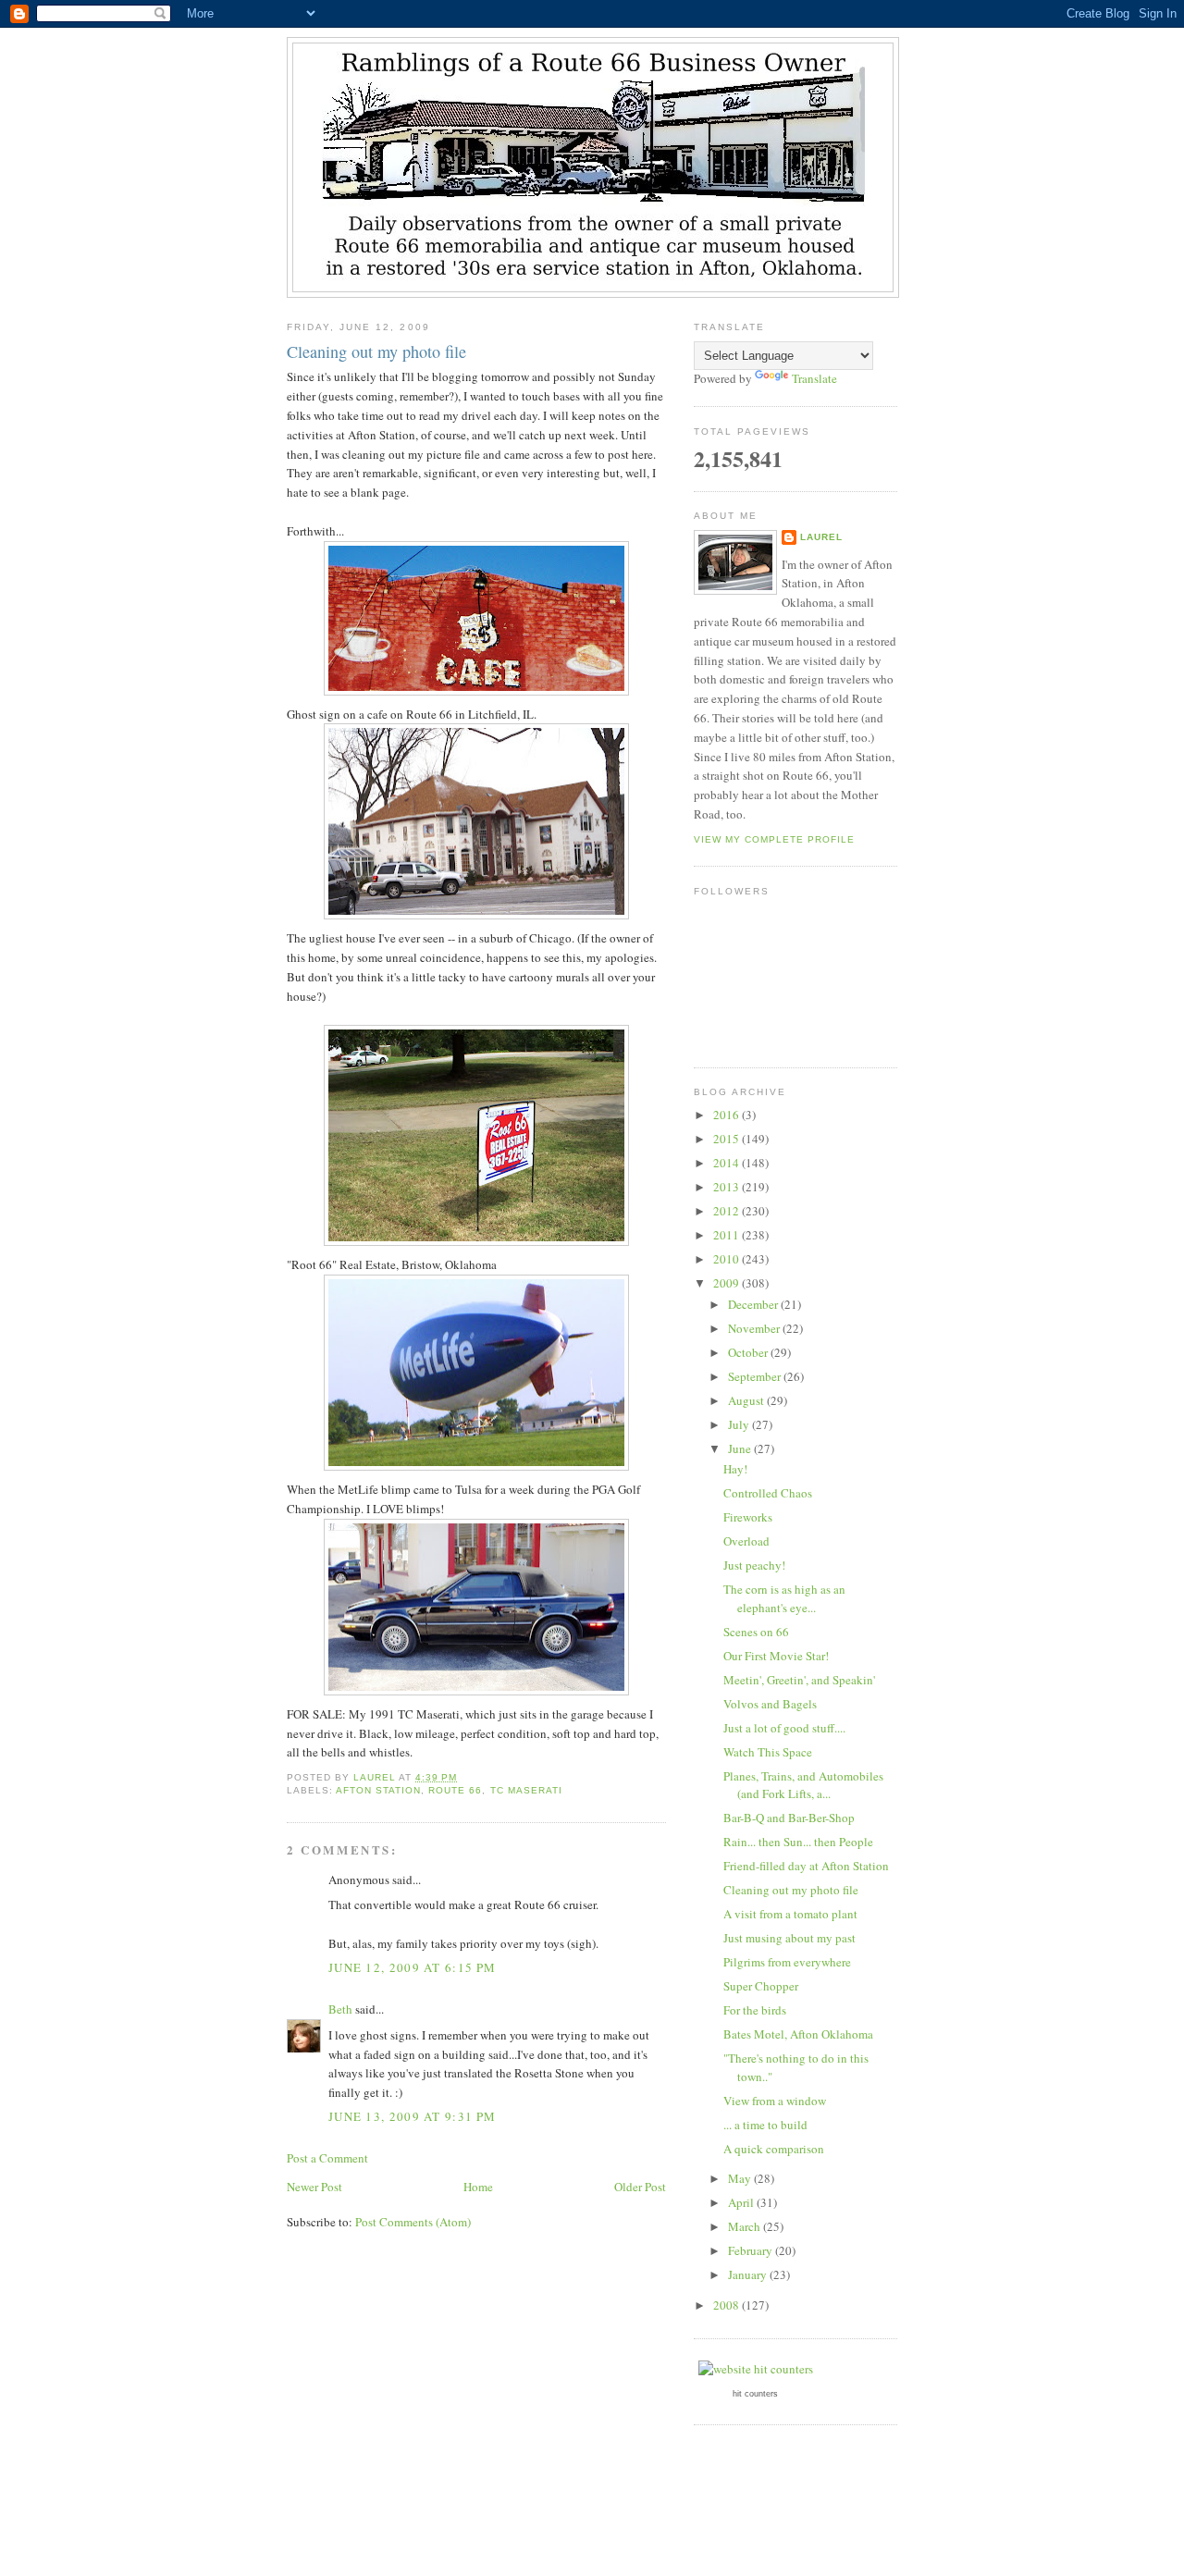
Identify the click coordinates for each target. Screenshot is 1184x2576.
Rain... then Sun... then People (798, 1842)
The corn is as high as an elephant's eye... (784, 1598)
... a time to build (765, 2125)
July (740, 1424)
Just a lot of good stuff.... (784, 1728)
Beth (340, 2009)
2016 (728, 1115)
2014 (728, 1163)
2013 (728, 1187)
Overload (746, 1541)
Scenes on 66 (756, 1632)
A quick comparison (774, 2149)
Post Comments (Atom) (413, 2222)
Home (478, 2187)
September (756, 1376)
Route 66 (455, 1790)
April (742, 2202)
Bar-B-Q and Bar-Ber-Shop (789, 1818)
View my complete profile (774, 839)
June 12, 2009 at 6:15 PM (412, 1967)
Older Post (640, 2187)
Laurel (821, 537)
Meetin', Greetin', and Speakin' (799, 1680)
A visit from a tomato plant (790, 1914)
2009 (728, 1283)
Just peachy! (754, 1565)
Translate (814, 378)
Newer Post (314, 2187)
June (741, 1448)
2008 (728, 2305)
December (754, 1304)
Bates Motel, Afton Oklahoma (798, 2034)
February (752, 2250)
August (747, 1400)
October (749, 1352)
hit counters (755, 2394)
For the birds (755, 2010)
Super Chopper (761, 1986)
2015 (728, 1139)
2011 (728, 1235)
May (741, 2178)
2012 (728, 1211)
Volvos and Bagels (770, 1704)
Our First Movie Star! (776, 1656)
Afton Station (378, 1790)
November (755, 1328)
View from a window (775, 2101)
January (749, 2274)
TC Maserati (526, 1790)
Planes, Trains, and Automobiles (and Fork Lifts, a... (803, 1785)
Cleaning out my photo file (791, 1890)
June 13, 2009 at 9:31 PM (412, 2116)
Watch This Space (768, 1752)
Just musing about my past (789, 1938)
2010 (728, 1259)
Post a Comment (327, 2158)
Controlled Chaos (768, 1493)
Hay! (735, 1469)
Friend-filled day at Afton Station (806, 1866)
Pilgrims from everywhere (787, 1962)
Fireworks (748, 1517)
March (746, 2226)
